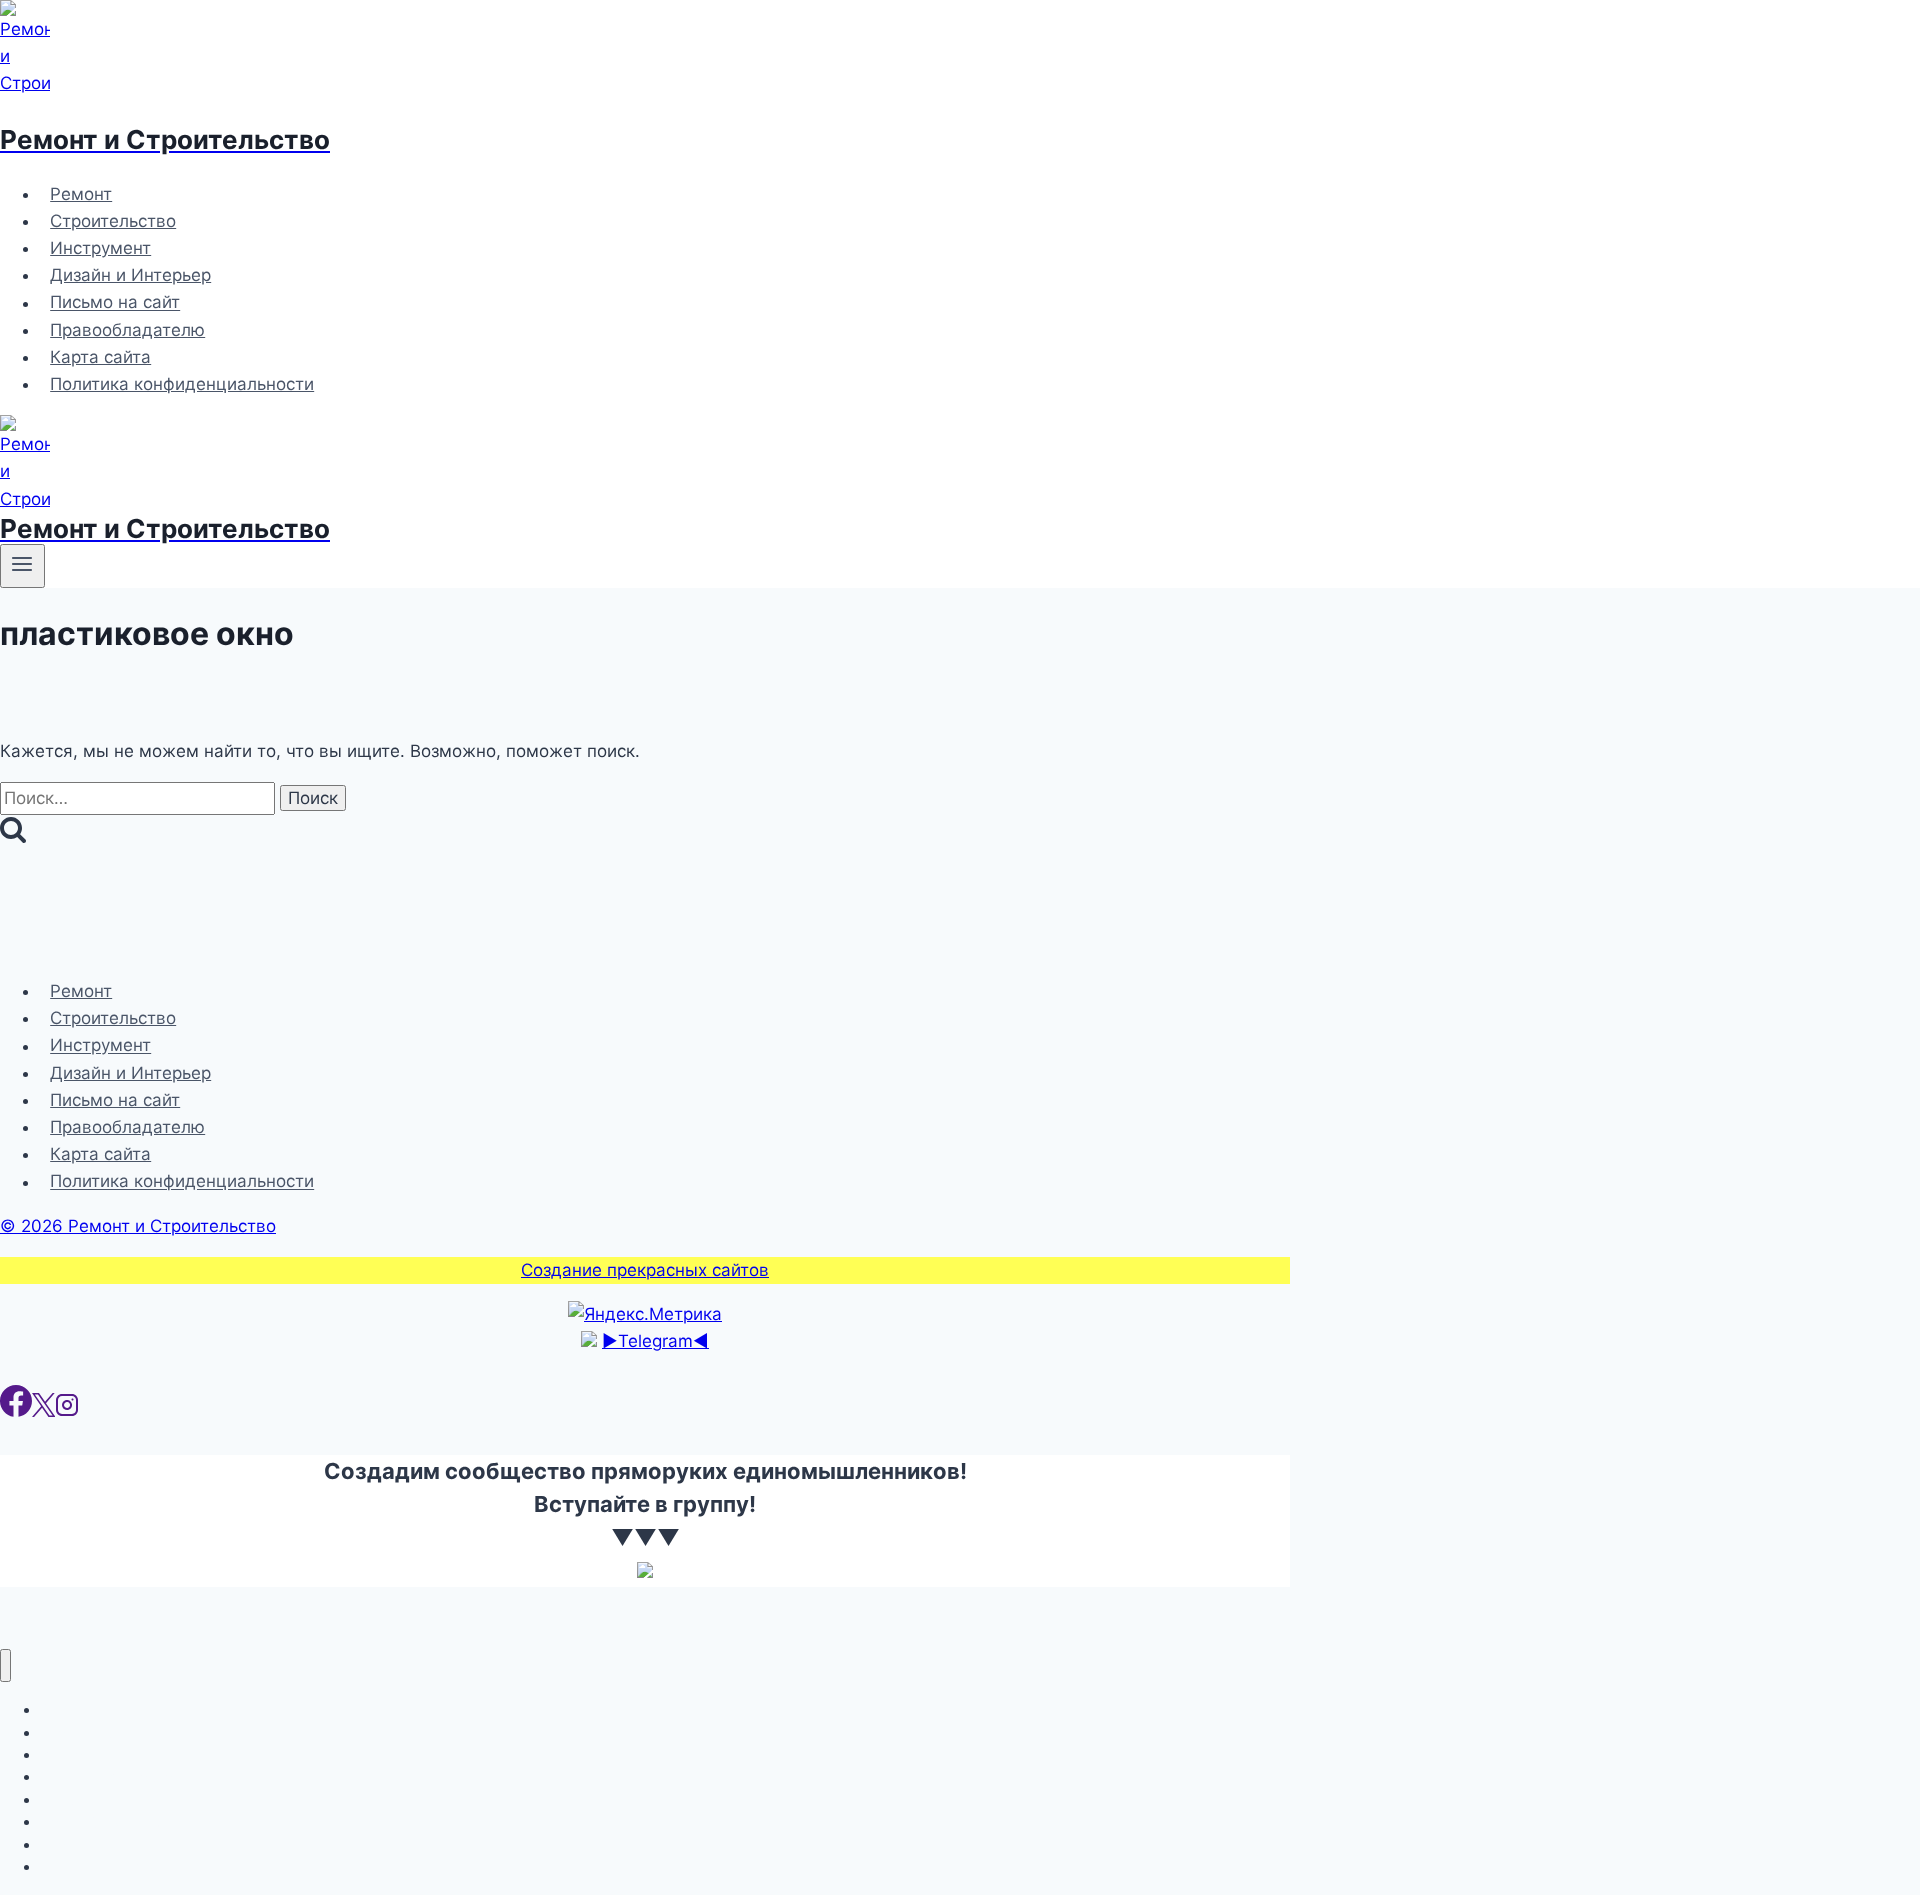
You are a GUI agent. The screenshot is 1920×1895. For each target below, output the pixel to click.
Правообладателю (127, 330)
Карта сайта (100, 357)
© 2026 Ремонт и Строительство (138, 1226)
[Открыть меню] (22, 566)
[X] (43, 1411)
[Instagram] (67, 1411)
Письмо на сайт (115, 303)
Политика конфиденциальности (182, 384)
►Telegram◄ (655, 1341)
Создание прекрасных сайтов (645, 1270)
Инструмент (100, 248)
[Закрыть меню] (5, 1665)
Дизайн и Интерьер (130, 275)
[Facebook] (16, 1411)
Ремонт (81, 194)
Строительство (113, 221)
